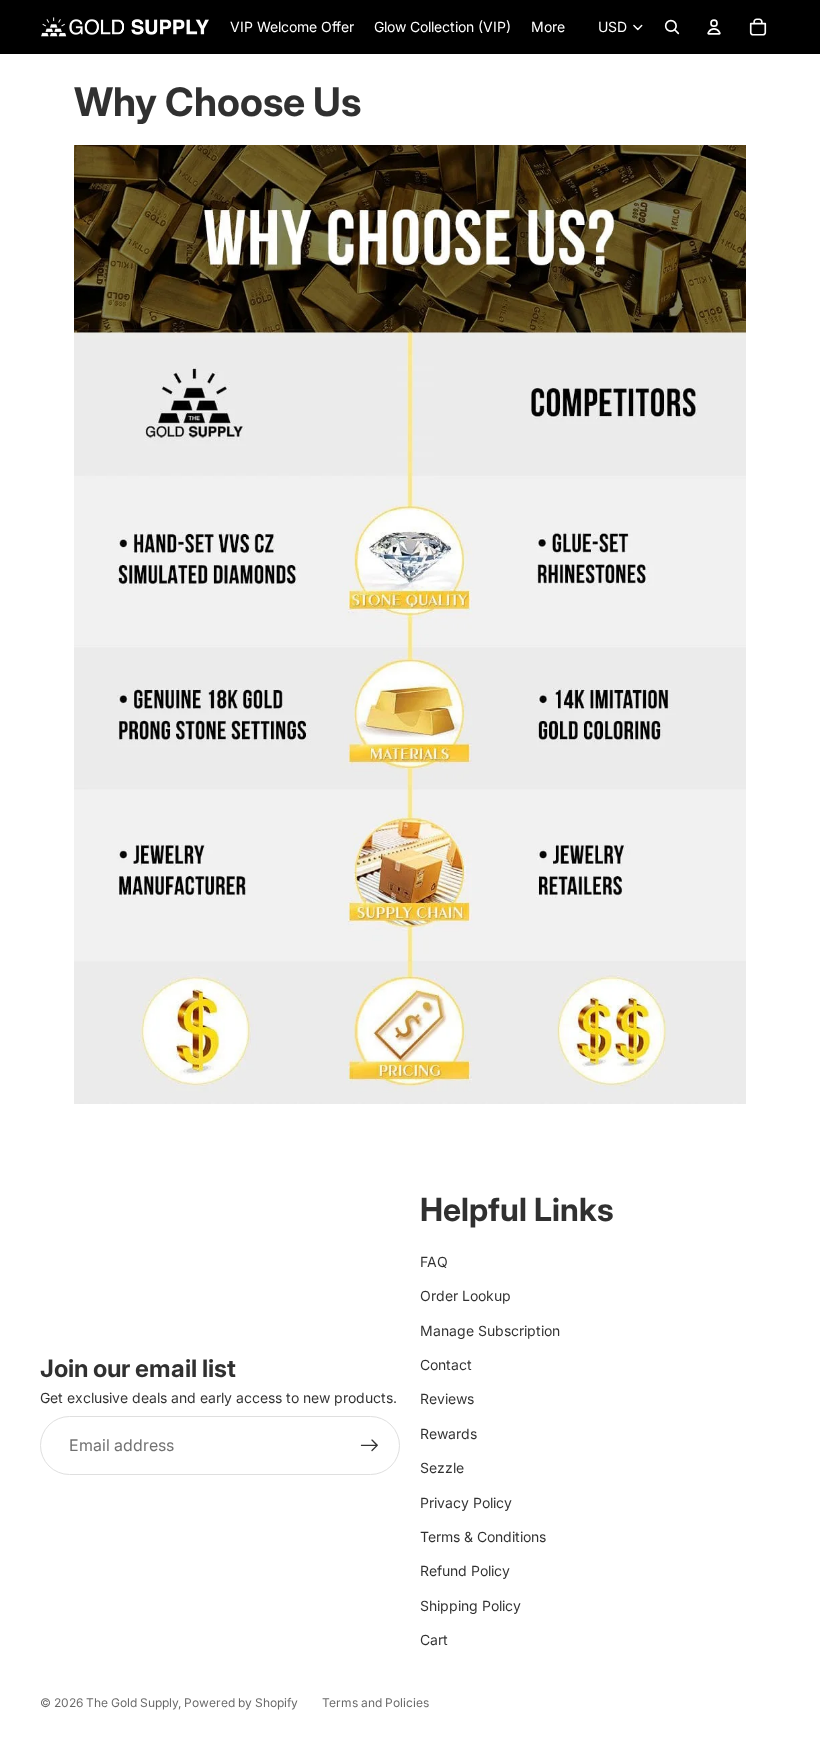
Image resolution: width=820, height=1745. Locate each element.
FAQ (434, 1261)
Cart (434, 1639)
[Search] (672, 27)
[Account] (714, 27)
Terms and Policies (375, 1702)
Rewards (448, 1433)
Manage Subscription (490, 1330)
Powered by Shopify (241, 1702)
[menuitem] (548, 27)
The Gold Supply (132, 1702)
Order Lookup (465, 1295)
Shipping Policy (470, 1605)
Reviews (447, 1398)
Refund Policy (465, 1570)
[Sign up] (370, 1446)
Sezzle (442, 1467)
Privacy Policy (466, 1502)
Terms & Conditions (483, 1536)
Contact (446, 1364)
